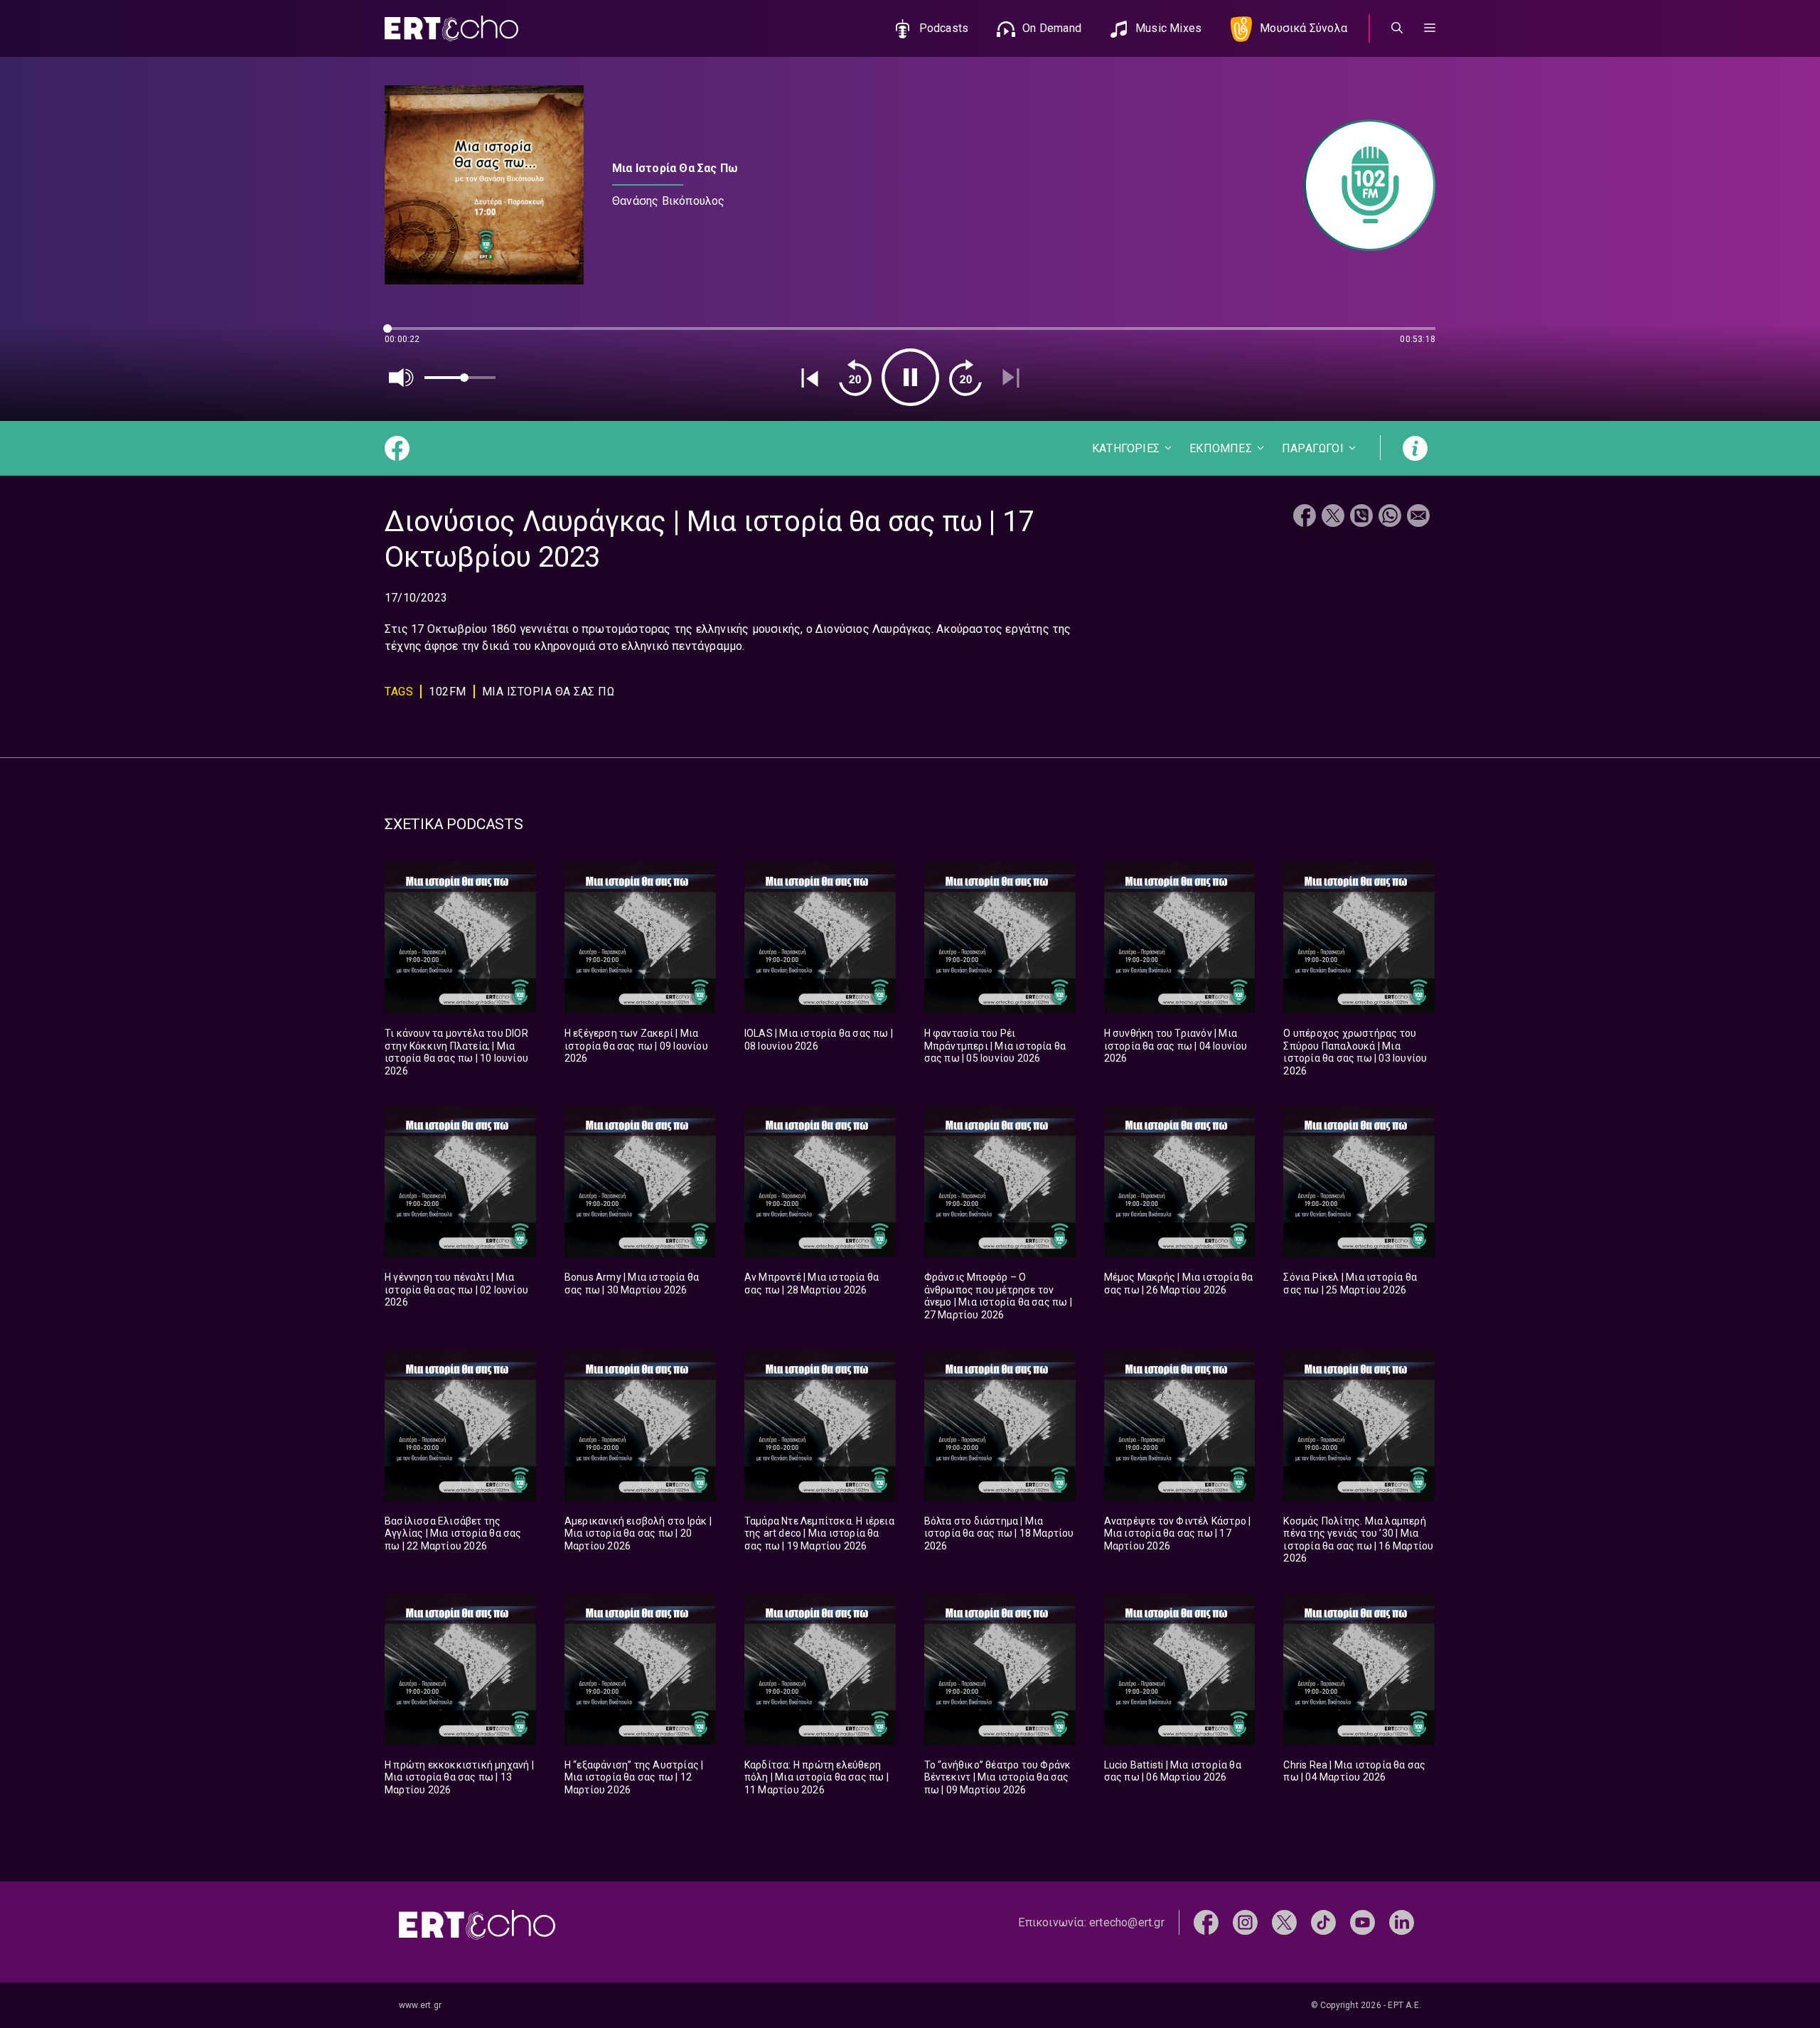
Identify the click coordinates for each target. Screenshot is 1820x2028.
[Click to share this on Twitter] (1333, 517)
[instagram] (1245, 1922)
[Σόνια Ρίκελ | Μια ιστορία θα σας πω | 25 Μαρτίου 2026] (1359, 1181)
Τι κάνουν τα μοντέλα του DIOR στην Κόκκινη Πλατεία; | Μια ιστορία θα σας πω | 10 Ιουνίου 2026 (456, 1052)
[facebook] (1206, 1922)
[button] (1430, 28)
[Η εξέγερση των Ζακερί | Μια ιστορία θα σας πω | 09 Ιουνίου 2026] (640, 938)
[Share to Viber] (1361, 517)
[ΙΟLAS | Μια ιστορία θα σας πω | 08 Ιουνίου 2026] (820, 938)
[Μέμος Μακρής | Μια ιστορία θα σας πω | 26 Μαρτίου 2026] (1180, 1181)
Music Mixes (1168, 28)
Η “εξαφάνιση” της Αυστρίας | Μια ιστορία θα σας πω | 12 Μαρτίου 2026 (634, 1777)
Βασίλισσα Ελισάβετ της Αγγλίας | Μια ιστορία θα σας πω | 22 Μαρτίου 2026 (453, 1533)
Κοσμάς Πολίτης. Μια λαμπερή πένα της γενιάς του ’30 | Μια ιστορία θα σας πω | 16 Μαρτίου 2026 (1358, 1540)
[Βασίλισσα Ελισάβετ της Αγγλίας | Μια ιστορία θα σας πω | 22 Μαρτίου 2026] (460, 1425)
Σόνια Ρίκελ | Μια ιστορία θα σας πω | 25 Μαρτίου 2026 (1350, 1283)
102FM (448, 692)
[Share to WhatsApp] (1390, 517)
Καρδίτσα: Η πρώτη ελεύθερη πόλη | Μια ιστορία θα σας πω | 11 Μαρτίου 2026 (817, 1777)
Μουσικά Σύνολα (1304, 28)
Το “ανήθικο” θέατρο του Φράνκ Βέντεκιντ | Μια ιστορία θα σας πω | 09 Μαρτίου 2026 (998, 1777)
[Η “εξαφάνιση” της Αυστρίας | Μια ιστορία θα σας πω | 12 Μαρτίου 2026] (640, 1669)
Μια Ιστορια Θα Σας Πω (548, 692)
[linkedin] (1402, 1922)
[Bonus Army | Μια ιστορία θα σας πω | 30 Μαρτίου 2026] (640, 1181)
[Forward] (965, 378)
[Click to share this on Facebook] (1305, 517)
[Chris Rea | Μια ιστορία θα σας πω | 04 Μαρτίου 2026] (1359, 1669)
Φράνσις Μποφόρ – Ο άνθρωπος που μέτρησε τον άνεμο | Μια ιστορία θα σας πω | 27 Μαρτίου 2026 (998, 1296)
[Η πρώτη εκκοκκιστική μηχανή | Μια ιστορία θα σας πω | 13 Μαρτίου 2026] (460, 1669)
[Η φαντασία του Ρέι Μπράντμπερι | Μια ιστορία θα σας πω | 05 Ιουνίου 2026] (1000, 938)
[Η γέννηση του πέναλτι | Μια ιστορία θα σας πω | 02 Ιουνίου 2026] (460, 1181)
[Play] (910, 377)
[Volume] (402, 378)
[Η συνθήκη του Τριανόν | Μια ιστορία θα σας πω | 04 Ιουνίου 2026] (1180, 938)
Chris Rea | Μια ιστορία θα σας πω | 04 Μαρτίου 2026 (1354, 1771)
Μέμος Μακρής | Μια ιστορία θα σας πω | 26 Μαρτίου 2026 (1179, 1283)
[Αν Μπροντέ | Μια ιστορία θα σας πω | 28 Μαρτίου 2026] (820, 1181)
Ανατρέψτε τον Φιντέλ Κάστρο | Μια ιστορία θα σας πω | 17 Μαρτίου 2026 (1178, 1533)
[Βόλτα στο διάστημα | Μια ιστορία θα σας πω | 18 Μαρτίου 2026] (1000, 1425)
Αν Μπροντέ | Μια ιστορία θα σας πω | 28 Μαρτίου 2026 (812, 1283)
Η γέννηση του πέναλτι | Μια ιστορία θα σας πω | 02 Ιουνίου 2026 (456, 1290)
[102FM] (1363, 185)
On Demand (1052, 28)
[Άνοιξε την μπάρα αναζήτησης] (1397, 28)
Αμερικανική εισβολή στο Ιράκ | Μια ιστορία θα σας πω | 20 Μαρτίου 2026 (638, 1533)
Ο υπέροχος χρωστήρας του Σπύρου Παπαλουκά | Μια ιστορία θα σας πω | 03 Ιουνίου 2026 (1355, 1052)
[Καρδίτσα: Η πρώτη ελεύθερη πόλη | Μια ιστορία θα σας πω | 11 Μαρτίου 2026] (820, 1669)
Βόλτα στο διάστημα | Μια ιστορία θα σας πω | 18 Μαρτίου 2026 (999, 1533)
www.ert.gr (420, 2005)
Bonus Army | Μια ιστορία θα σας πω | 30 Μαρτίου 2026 (632, 1283)
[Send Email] (1418, 517)
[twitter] (1284, 1922)
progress (408, 335)
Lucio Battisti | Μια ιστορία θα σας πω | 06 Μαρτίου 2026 (1173, 1771)
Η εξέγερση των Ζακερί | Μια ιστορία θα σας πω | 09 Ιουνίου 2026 (636, 1046)
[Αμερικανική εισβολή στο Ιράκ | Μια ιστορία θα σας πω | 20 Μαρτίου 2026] (640, 1425)
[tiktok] (1323, 1922)
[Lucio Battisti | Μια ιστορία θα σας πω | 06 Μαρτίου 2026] (1180, 1669)
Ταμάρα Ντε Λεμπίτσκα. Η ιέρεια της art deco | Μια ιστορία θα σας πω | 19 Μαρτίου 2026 (819, 1533)
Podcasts (944, 28)
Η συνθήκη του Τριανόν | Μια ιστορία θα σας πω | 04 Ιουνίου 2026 (1176, 1046)
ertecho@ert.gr (1127, 1922)
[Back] (810, 378)
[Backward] (855, 378)
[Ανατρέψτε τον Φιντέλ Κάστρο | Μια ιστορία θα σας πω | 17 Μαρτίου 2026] (1180, 1425)
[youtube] (1363, 1922)
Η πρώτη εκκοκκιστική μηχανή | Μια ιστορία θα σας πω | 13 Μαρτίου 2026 (459, 1777)
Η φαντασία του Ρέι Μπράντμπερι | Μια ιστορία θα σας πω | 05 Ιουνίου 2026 (995, 1046)
